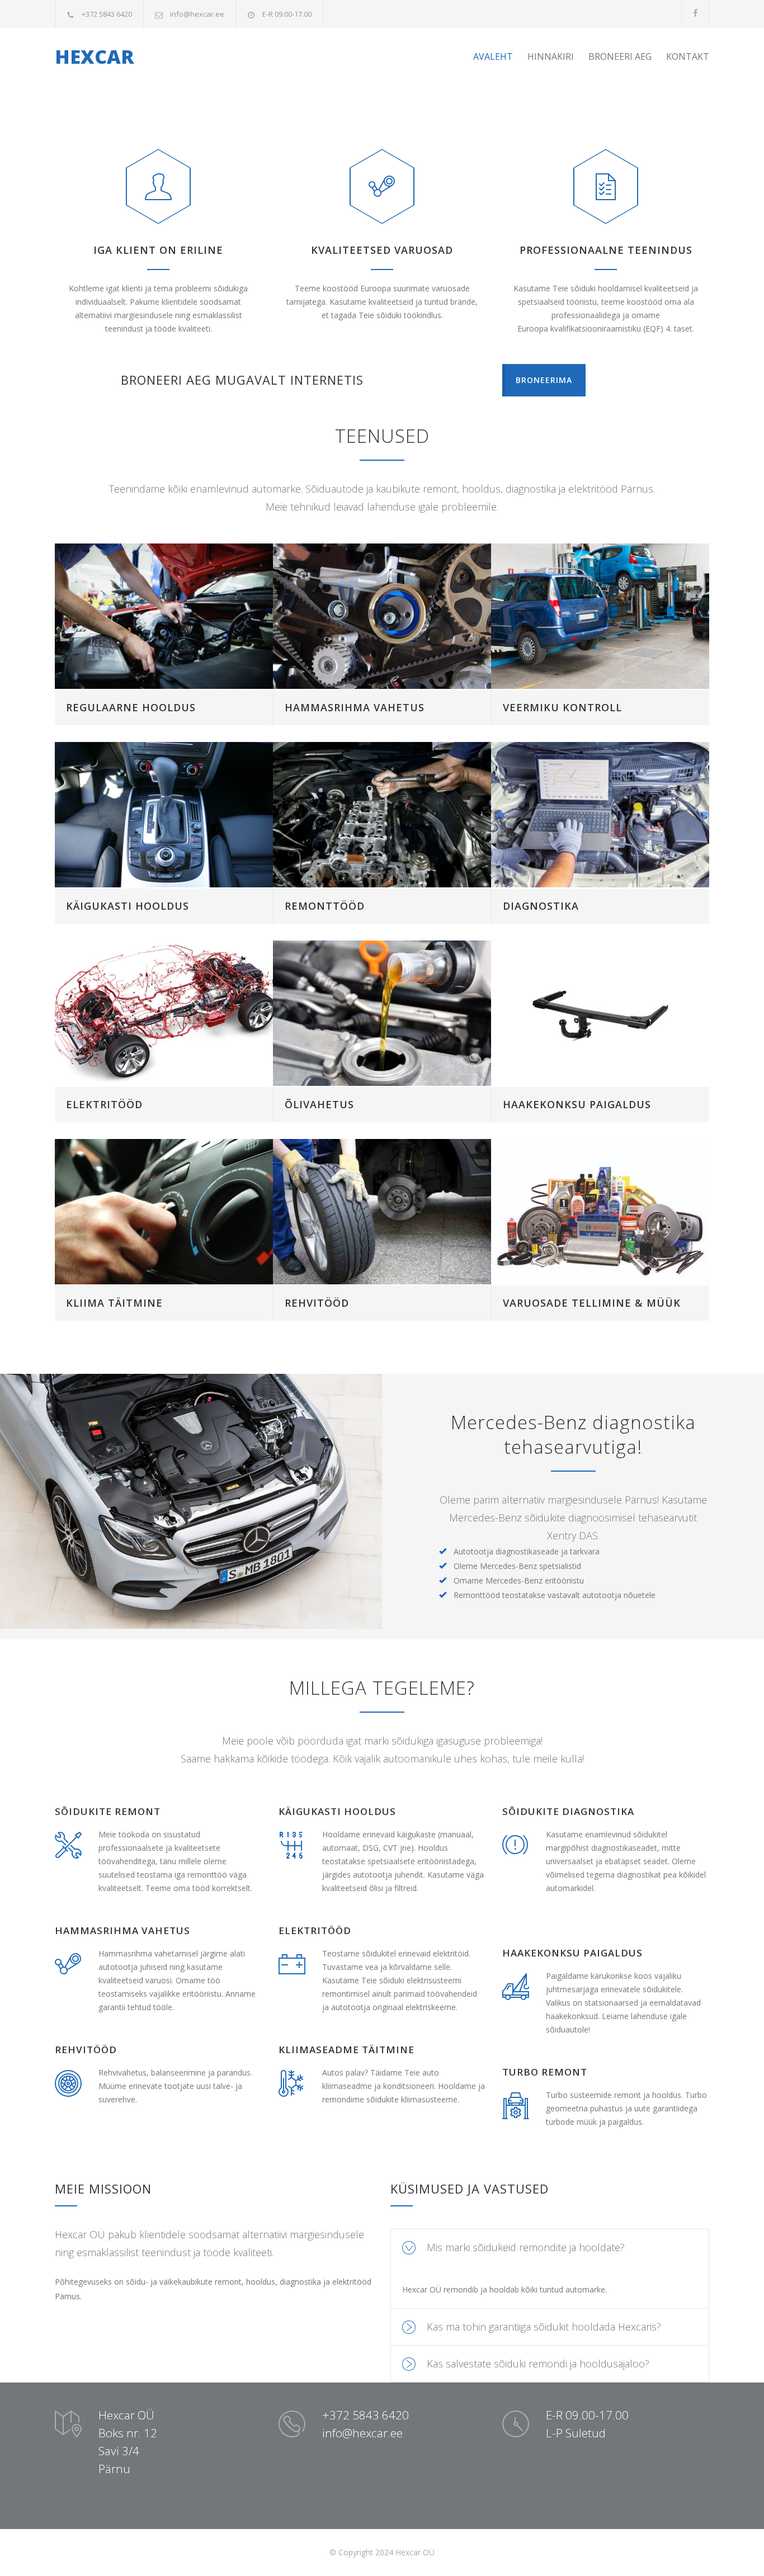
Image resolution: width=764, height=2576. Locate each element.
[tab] (550, 2247)
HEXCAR (95, 56)
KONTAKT (688, 56)
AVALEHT (493, 56)
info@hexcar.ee (197, 14)
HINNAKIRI (551, 56)
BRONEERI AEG (620, 56)
